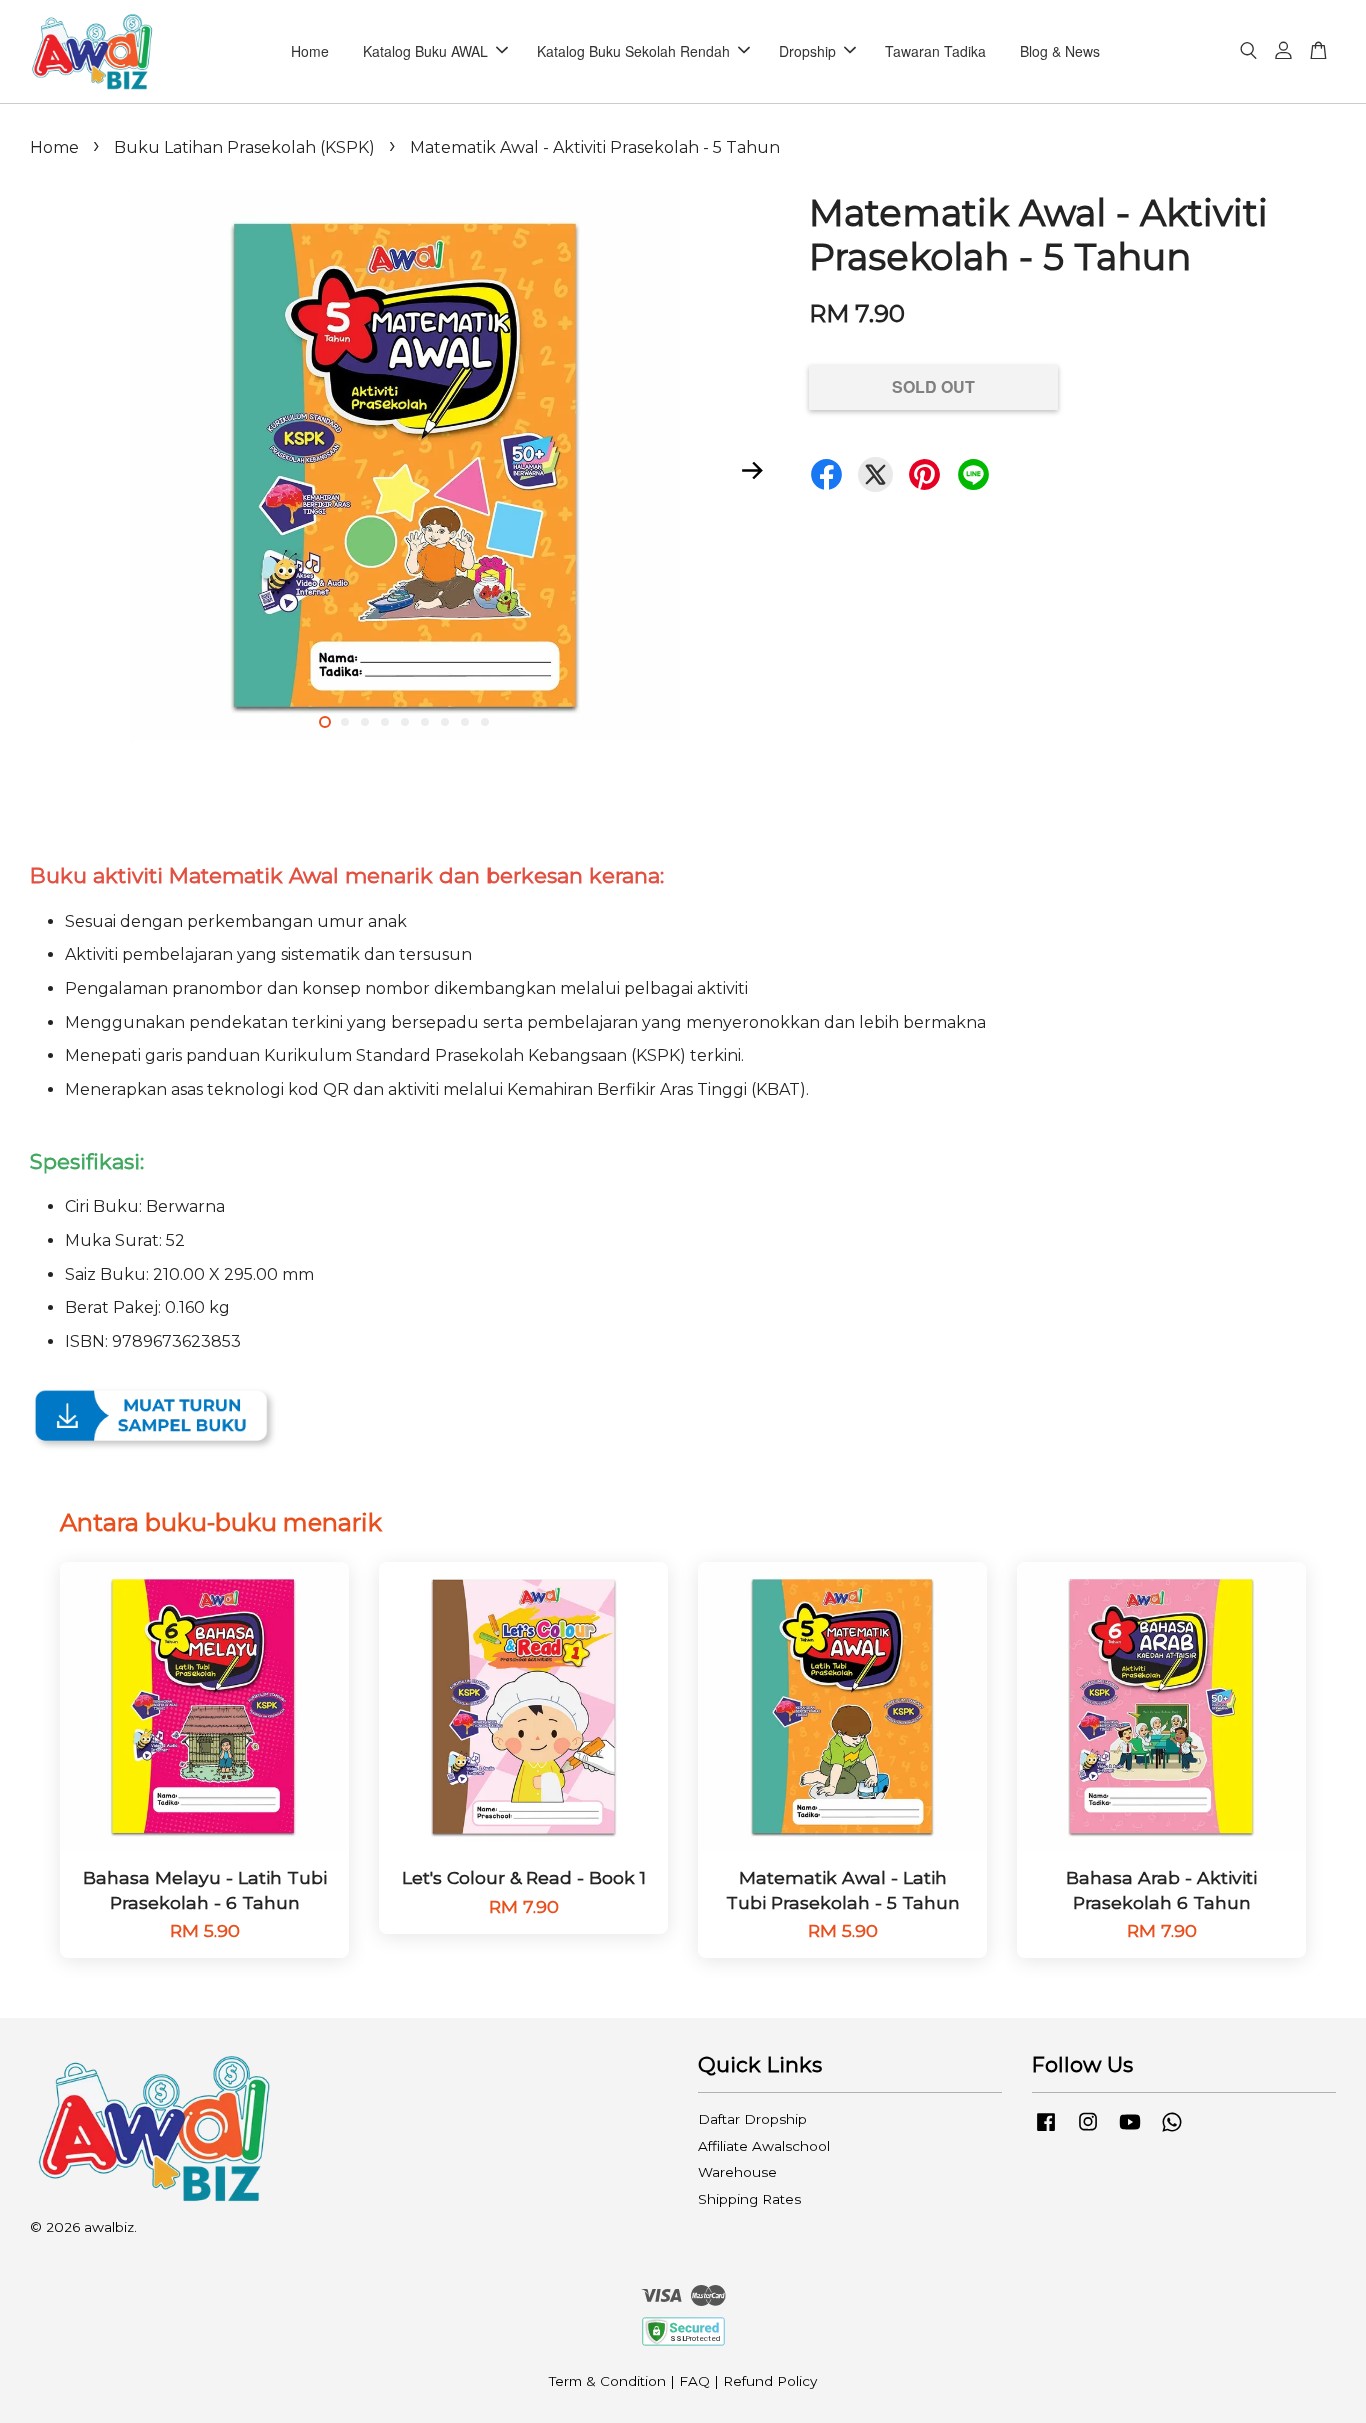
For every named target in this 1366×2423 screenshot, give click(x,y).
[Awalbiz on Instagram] (1088, 2131)
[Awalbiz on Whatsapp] (1172, 2131)
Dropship (807, 51)
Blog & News (1060, 51)
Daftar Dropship (752, 2119)
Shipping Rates (749, 2199)
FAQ (694, 2381)
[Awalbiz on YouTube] (1130, 2131)
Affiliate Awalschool (764, 2146)
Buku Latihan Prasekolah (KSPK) (244, 147)
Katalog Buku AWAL (425, 51)
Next (752, 470)
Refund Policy (770, 2381)
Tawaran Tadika (935, 51)
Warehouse (737, 2172)
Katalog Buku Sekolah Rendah (633, 51)
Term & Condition (607, 2381)
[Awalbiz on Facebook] (1046, 2131)
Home (310, 51)
